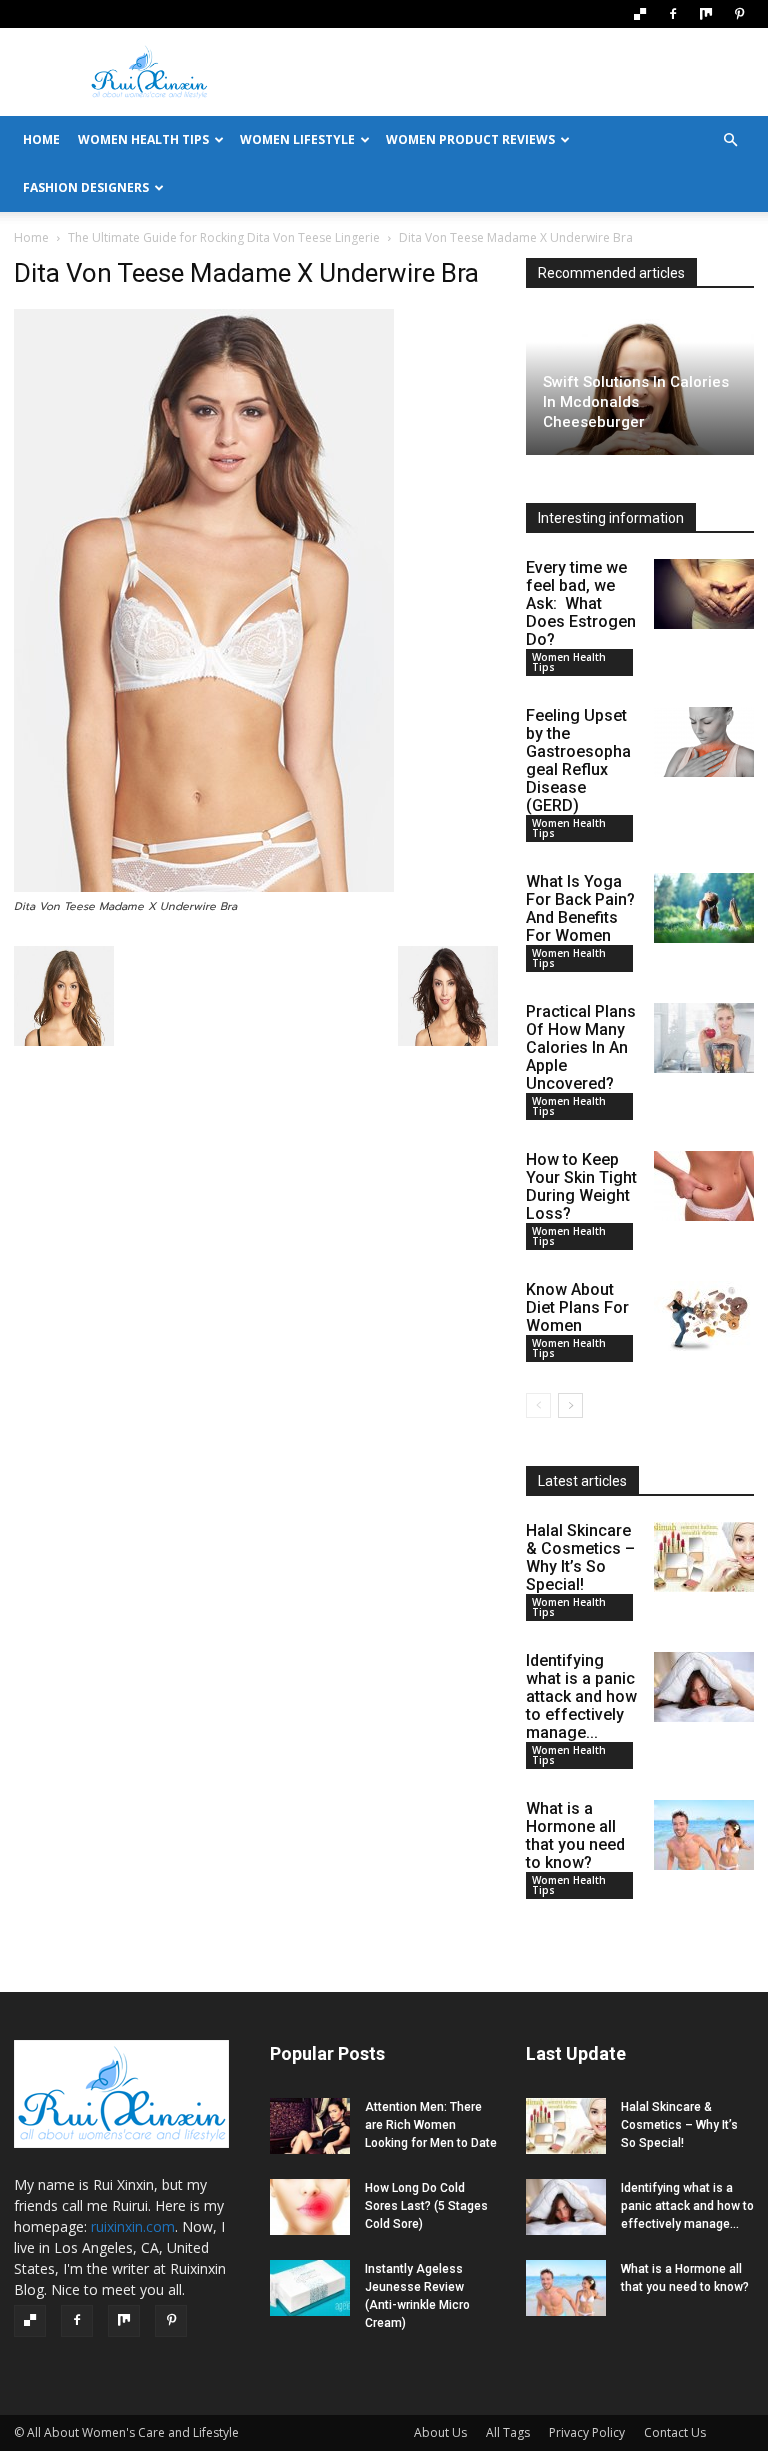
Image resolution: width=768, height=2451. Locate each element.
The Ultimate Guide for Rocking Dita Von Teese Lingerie (224, 237)
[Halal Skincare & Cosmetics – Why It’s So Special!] (704, 1557)
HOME (41, 139)
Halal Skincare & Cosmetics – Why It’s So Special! (580, 1557)
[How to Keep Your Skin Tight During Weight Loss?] (704, 1186)
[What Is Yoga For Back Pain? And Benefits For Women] (704, 908)
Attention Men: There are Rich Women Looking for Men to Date (431, 2125)
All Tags (508, 2432)
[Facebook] (673, 14)
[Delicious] (640, 14)
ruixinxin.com (133, 2226)
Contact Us (675, 2432)
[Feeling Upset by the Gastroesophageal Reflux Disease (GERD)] (704, 742)
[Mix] (706, 14)
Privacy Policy (587, 2432)
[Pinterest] (739, 14)
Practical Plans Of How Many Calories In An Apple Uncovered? (581, 1047)
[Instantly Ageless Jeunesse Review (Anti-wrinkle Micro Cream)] (310, 2288)
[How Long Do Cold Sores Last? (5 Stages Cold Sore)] (310, 2207)
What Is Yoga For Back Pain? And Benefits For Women (580, 908)
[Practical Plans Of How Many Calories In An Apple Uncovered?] (704, 1038)
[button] (730, 140)
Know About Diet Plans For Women (577, 1307)
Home (31, 237)
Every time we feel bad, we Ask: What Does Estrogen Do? (581, 603)
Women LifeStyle (297, 139)
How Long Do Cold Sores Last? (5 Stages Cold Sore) (426, 2206)
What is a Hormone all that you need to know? (575, 1835)
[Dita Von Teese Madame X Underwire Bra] (204, 887)
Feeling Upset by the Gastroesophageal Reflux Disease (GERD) (578, 760)
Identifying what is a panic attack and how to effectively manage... (581, 1696)
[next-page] (570, 1405)
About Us (440, 2432)
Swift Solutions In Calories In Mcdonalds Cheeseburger (636, 402)
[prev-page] (538, 1405)
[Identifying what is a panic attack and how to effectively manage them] (704, 1687)
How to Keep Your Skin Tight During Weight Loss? (581, 1186)
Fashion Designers (86, 187)
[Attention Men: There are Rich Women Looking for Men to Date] (310, 2126)
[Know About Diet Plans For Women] (704, 1316)
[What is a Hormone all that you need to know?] (704, 1835)
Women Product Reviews (470, 139)
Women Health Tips (143, 139)
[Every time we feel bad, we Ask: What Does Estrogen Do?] (704, 594)
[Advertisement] (519, 72)
